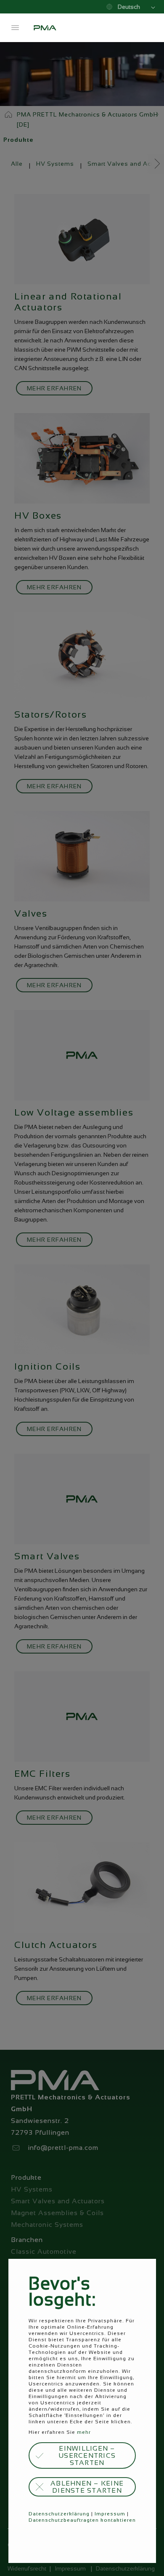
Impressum (110, 2514)
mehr (84, 2432)
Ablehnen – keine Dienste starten (87, 2487)
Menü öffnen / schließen (15, 28)
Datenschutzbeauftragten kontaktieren (82, 2520)
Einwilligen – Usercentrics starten (87, 2455)
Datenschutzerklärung (59, 2514)
